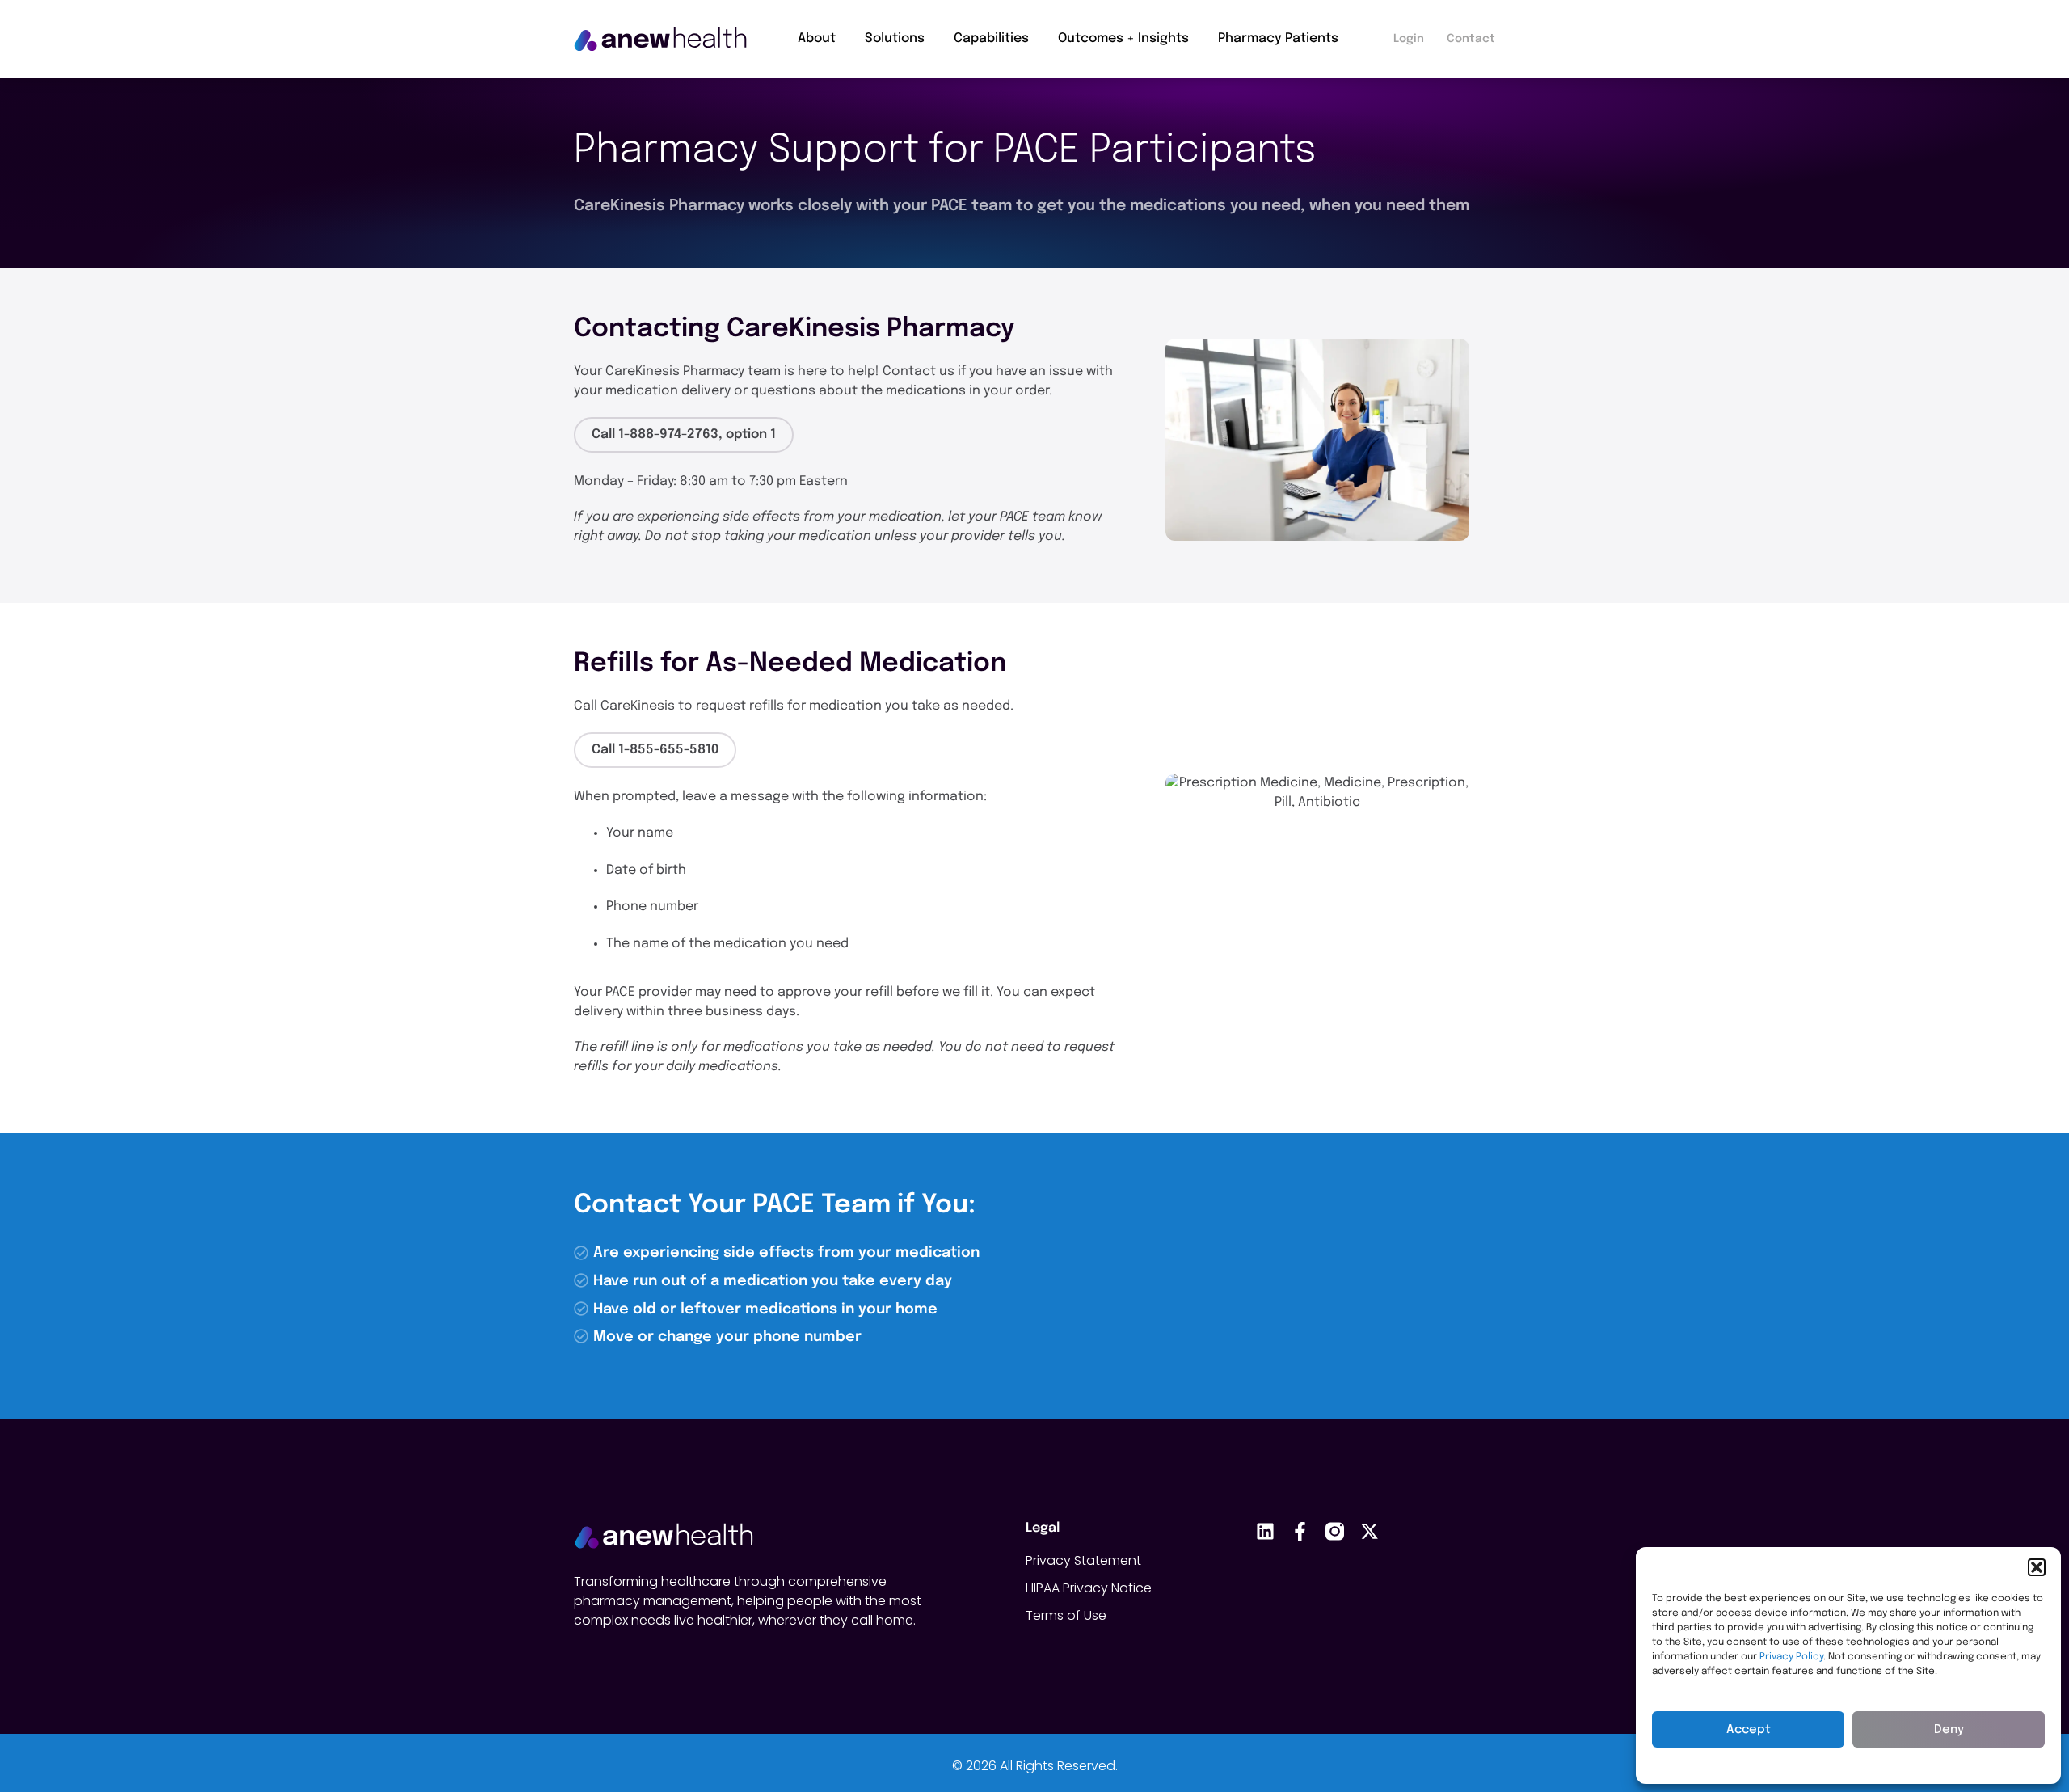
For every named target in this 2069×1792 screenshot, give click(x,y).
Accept (1749, 1730)
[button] (2037, 1567)
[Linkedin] (1265, 1531)
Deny (1949, 1730)
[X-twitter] (1370, 1531)
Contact (1471, 39)
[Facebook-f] (1300, 1531)
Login (1409, 39)
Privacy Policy (1791, 1657)
